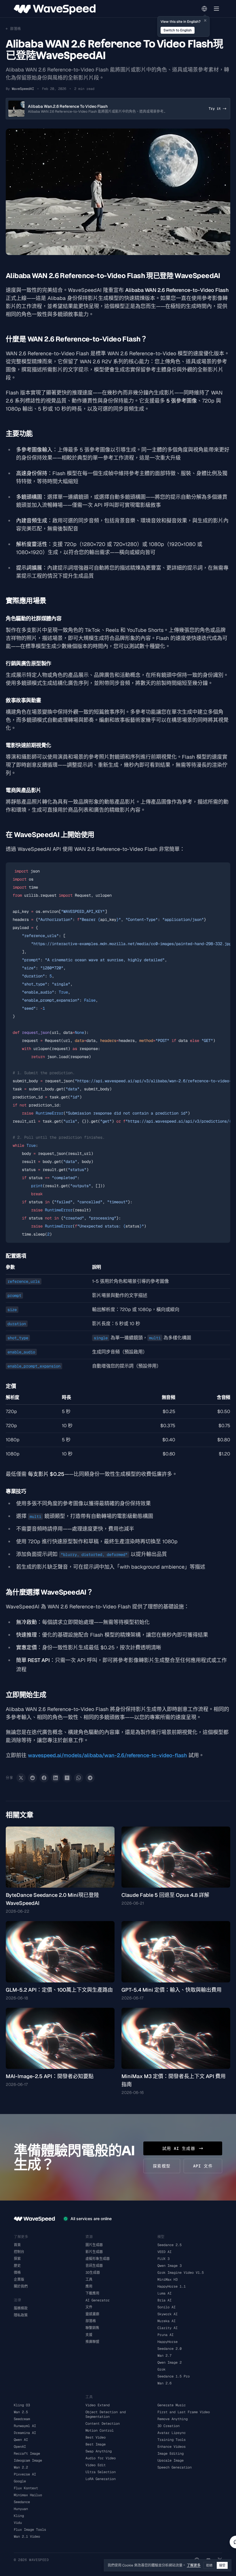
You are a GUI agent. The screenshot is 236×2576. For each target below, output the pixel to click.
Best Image (96, 2444)
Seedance (22, 2502)
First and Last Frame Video (184, 2412)
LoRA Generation (101, 2479)
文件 (89, 2307)
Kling (19, 2516)
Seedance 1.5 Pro (174, 2376)
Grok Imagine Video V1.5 (181, 2273)
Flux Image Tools (30, 2530)
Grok (161, 2369)
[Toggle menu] (216, 9)
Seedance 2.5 (170, 2245)
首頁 (17, 2245)
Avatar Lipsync (172, 2433)
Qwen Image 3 (170, 2266)
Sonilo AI (166, 2307)
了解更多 (194, 2565)
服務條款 (21, 2308)
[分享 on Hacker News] (67, 1778)
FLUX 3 (163, 2259)
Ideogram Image (28, 2460)
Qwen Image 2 (170, 2362)
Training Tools (172, 2440)
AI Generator (98, 2300)
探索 (17, 2259)
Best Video (96, 2437)
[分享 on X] (21, 1778)
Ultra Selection (101, 2472)
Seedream (22, 2419)
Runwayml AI (25, 2426)
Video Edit (96, 2465)
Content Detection (103, 2424)
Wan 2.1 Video (27, 2537)
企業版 (19, 2280)
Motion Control (100, 2430)
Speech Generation (175, 2467)
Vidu (18, 2523)
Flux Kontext (26, 2488)
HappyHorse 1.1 (172, 2286)
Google (20, 2481)
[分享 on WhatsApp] (79, 1778)
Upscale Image (171, 2460)
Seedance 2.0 (170, 2349)
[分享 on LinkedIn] (56, 1778)
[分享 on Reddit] (33, 1778)
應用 (89, 2286)
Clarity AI (168, 2328)
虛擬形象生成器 (98, 2259)
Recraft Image (27, 2454)
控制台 (19, 2252)
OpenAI (20, 2447)
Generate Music (172, 2405)
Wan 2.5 (21, 2412)
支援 (89, 2335)
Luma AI (164, 2293)
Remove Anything (173, 2419)
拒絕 (209, 2565)
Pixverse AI (25, 2474)
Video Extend (98, 2405)
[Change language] (204, 9)
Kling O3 (22, 2405)
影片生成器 (94, 2252)
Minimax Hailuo (28, 2495)
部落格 (91, 2321)
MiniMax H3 (168, 2280)
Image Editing (171, 2454)
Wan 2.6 (164, 2383)
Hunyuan (21, 2509)
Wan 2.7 (164, 2356)
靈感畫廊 (92, 2314)
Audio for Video (101, 2458)
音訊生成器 (94, 2266)
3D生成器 (93, 2273)
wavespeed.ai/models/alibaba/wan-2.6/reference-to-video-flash (107, 1755)
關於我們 (21, 2286)
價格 (17, 2273)
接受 (222, 2565)
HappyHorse (168, 2342)
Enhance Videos (172, 2447)
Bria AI (164, 2300)
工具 (89, 2280)
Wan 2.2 (21, 2467)
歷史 (17, 2266)
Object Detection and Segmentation (106, 2414)
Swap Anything (99, 2451)
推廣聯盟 (92, 2342)
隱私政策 (21, 2315)
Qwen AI (21, 2440)
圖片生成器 (94, 2245)
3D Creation (169, 2426)
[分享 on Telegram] (90, 1778)
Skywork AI (168, 2314)
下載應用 (92, 2293)
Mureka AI (166, 2321)
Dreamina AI (25, 2433)
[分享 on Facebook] (44, 1778)
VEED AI (164, 2252)
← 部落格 (13, 29)
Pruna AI (165, 2335)
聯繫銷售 (92, 2328)
